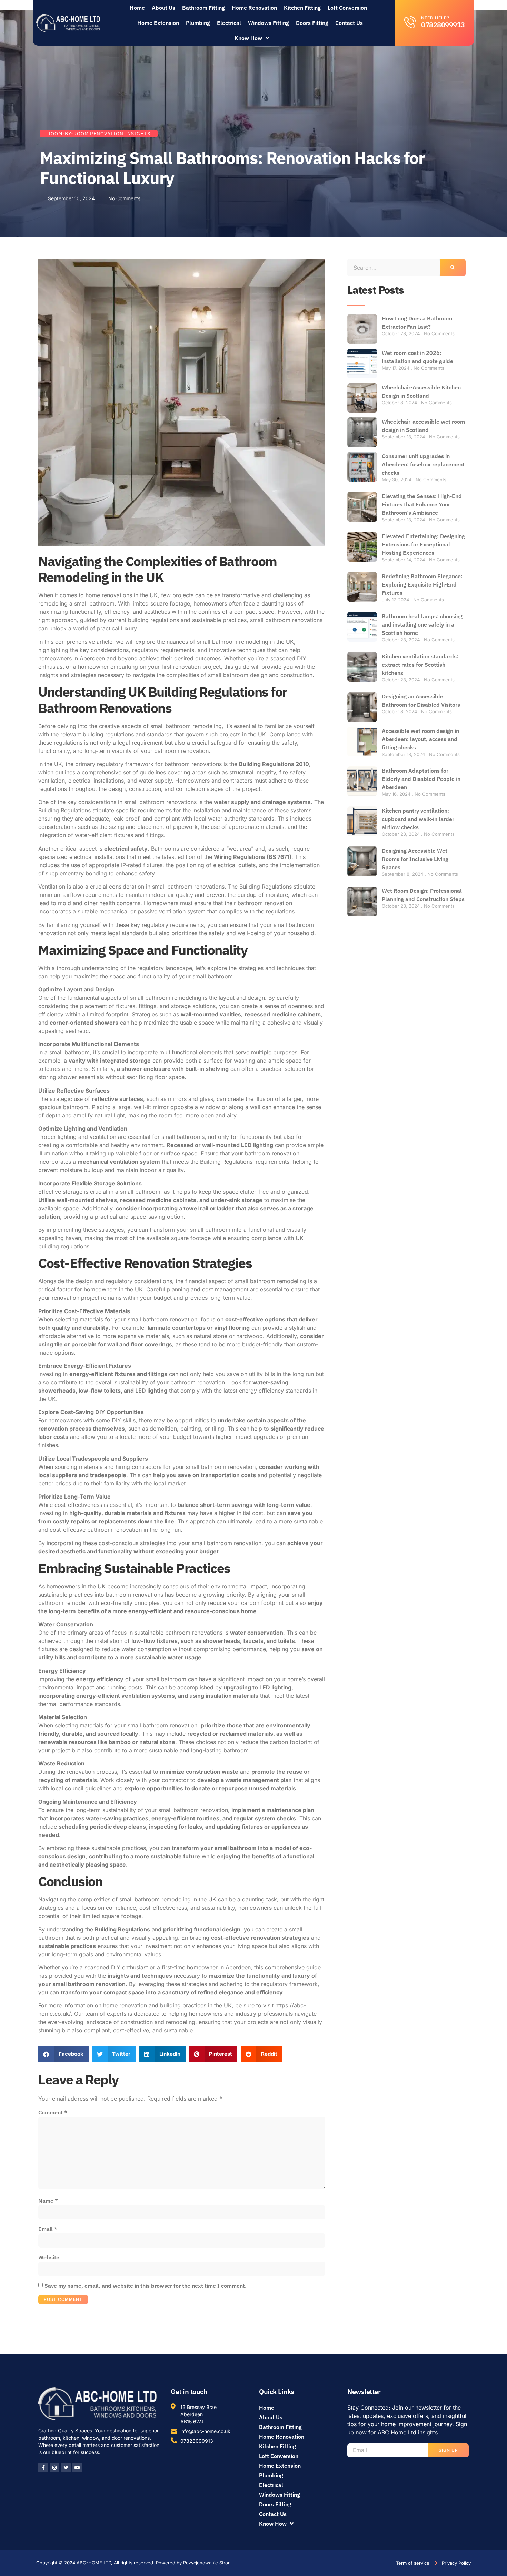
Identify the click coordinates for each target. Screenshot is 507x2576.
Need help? (435, 18)
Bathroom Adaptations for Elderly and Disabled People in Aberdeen (421, 779)
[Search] (453, 268)
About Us (163, 8)
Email (48, 2229)
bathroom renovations (193, 764)
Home (137, 8)
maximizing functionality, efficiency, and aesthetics (104, 612)
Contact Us (349, 23)
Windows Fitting (269, 23)
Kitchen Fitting (302, 8)
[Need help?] (410, 22)
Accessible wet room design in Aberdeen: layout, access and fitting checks (420, 739)
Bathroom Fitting (203, 8)
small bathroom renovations (286, 620)
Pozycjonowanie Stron (207, 2563)
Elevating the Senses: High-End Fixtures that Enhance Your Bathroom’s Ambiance (422, 504)
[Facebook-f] (43, 2468)
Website (49, 2257)
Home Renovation (254, 8)
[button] (63, 2054)
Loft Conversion (347, 8)
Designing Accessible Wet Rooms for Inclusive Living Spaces (415, 859)
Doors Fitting (312, 23)
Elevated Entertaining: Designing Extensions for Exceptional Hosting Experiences (423, 544)
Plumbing (198, 23)
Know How (248, 38)
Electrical (229, 23)
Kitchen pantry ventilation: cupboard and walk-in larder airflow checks (418, 819)
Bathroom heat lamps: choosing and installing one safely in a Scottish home (422, 624)
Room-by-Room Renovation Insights (99, 134)
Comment (53, 2112)
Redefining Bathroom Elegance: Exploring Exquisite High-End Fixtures (422, 584)
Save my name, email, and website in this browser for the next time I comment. (146, 2286)
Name (48, 2201)
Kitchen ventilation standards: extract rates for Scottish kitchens (420, 665)
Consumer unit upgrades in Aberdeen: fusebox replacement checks (423, 464)
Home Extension (158, 23)
